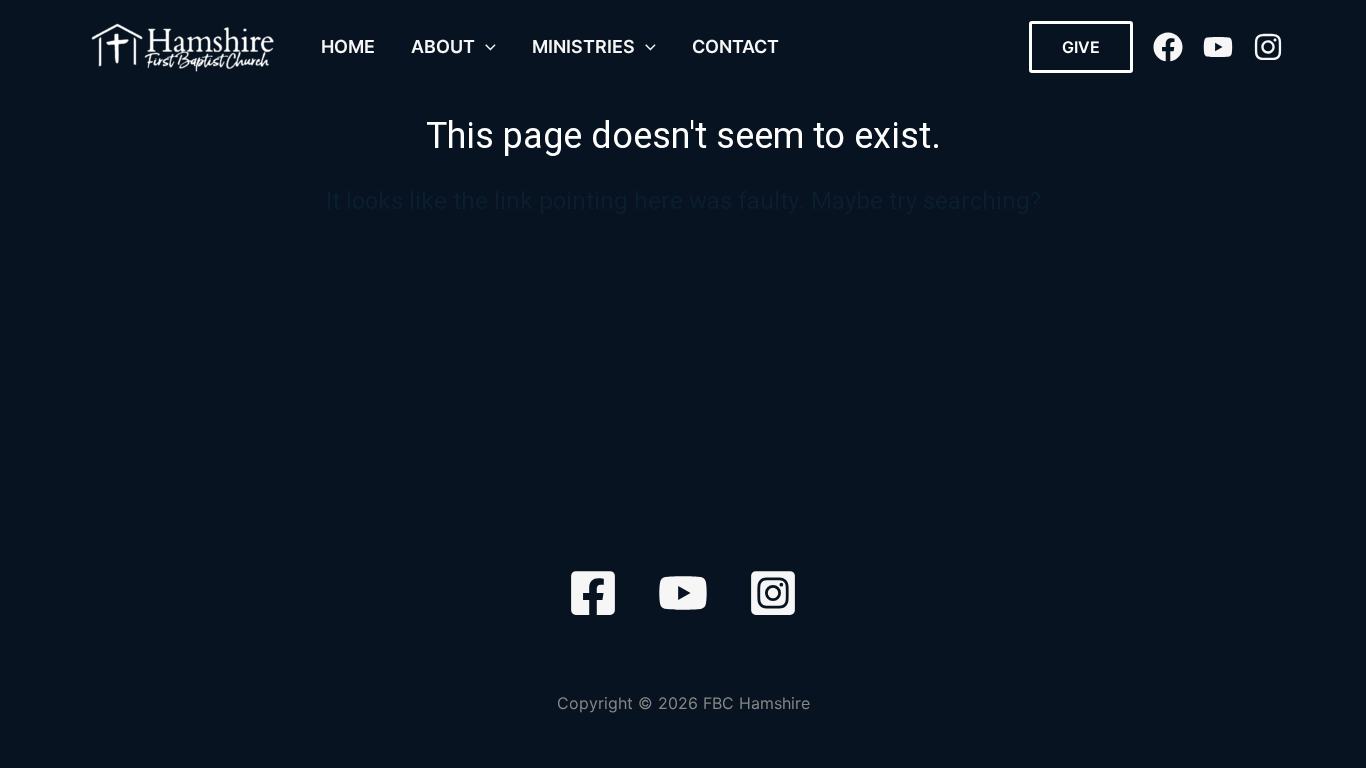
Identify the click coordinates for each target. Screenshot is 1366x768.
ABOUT (443, 46)
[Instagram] (1268, 47)
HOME (348, 46)
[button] (485, 47)
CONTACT (735, 46)
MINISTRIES (583, 46)
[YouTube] (1218, 47)
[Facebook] (1168, 47)
